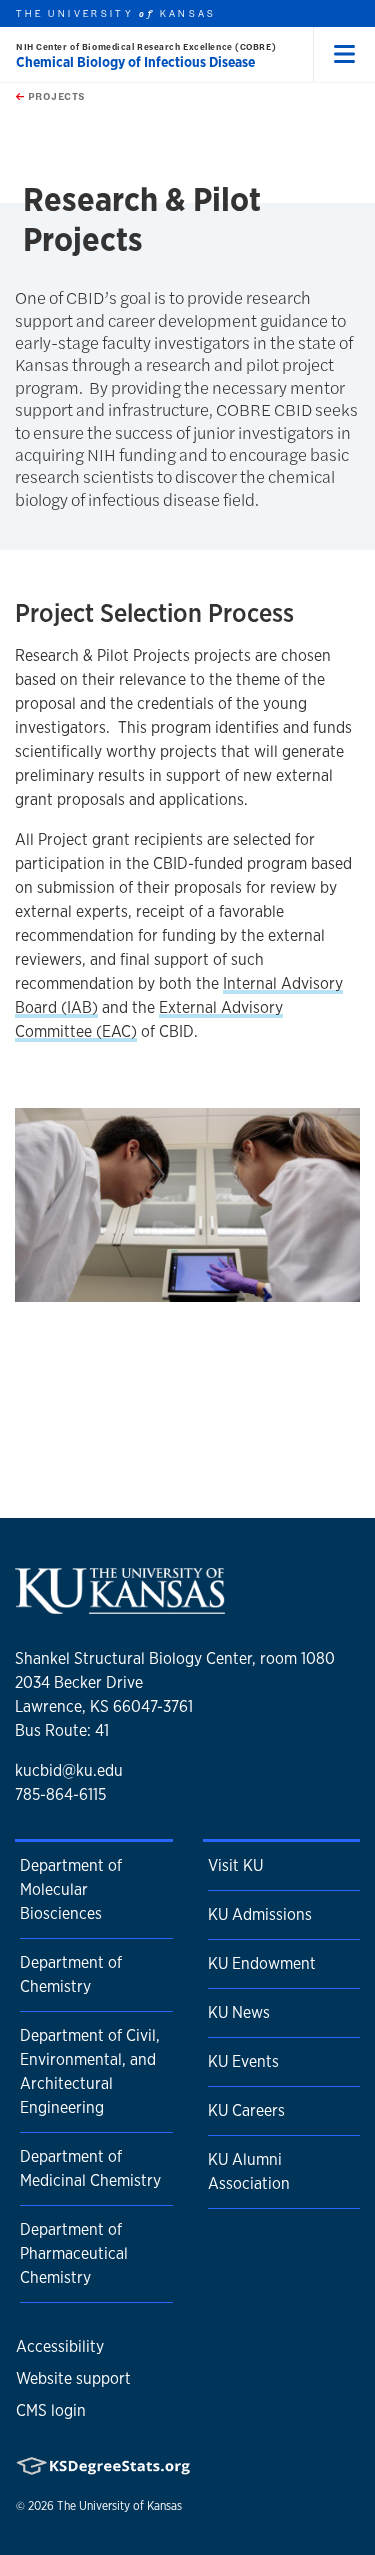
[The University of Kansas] (120, 1606)
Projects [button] (55, 96)
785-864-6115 (60, 1794)
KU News (239, 2012)
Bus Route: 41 (62, 1730)
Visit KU (235, 1865)
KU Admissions (260, 1914)
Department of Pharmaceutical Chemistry (74, 2253)
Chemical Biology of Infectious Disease (135, 62)
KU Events (243, 2061)
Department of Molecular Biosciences (71, 1889)
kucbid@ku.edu (69, 1770)
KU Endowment (262, 1963)
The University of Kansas (119, 2506)
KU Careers (246, 2110)
